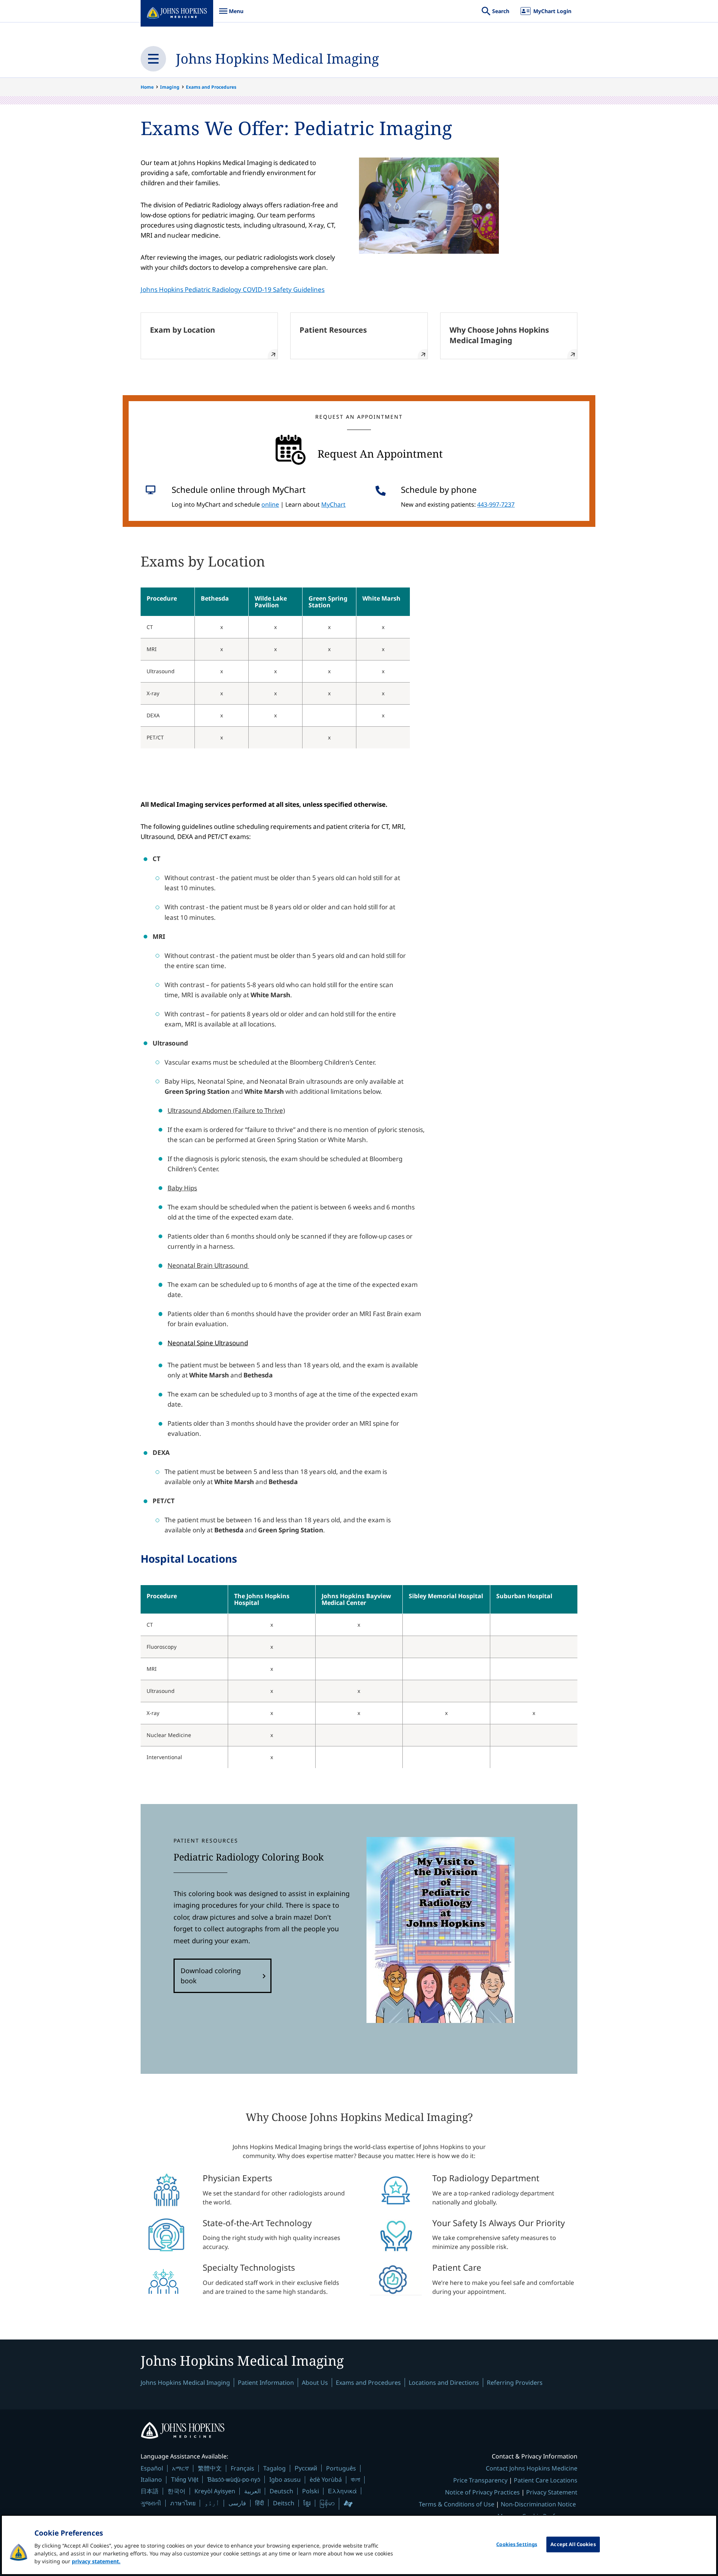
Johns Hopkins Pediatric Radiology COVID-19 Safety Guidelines (233, 289)
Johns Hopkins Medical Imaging (277, 59)
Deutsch (281, 2491)
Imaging (170, 87)
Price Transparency (480, 2480)
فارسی (237, 2503)
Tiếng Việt (185, 2479)
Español (152, 2468)
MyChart (333, 504)
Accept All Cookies (573, 2544)
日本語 (150, 2491)
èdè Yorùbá (326, 2479)
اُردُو (212, 2503)
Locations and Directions (444, 2383)
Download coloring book (211, 1976)
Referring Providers (515, 2383)
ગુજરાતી (151, 2503)
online (270, 504)
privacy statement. (96, 2561)
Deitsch (284, 2503)
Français (243, 2468)
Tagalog (274, 2468)
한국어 (177, 2491)
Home (147, 87)
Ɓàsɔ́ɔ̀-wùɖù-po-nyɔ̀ (234, 2479)
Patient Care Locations (546, 2480)
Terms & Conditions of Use (457, 2504)
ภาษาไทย (183, 2503)
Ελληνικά (342, 2491)
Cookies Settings (517, 2544)
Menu (231, 15)
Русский (306, 2468)
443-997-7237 (496, 504)
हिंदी (260, 2503)
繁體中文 (210, 2468)
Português (341, 2468)
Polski (311, 2491)
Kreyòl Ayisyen (215, 2491)
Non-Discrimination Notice (538, 2504)
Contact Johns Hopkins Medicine (532, 2468)
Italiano (151, 2479)
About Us (315, 2383)
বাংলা (355, 2479)
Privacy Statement (552, 2492)
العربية (252, 2491)
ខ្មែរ (307, 2503)
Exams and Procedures (211, 87)
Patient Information (266, 2383)
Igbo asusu (285, 2479)
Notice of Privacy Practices (482, 2492)
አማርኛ (180, 2468)
